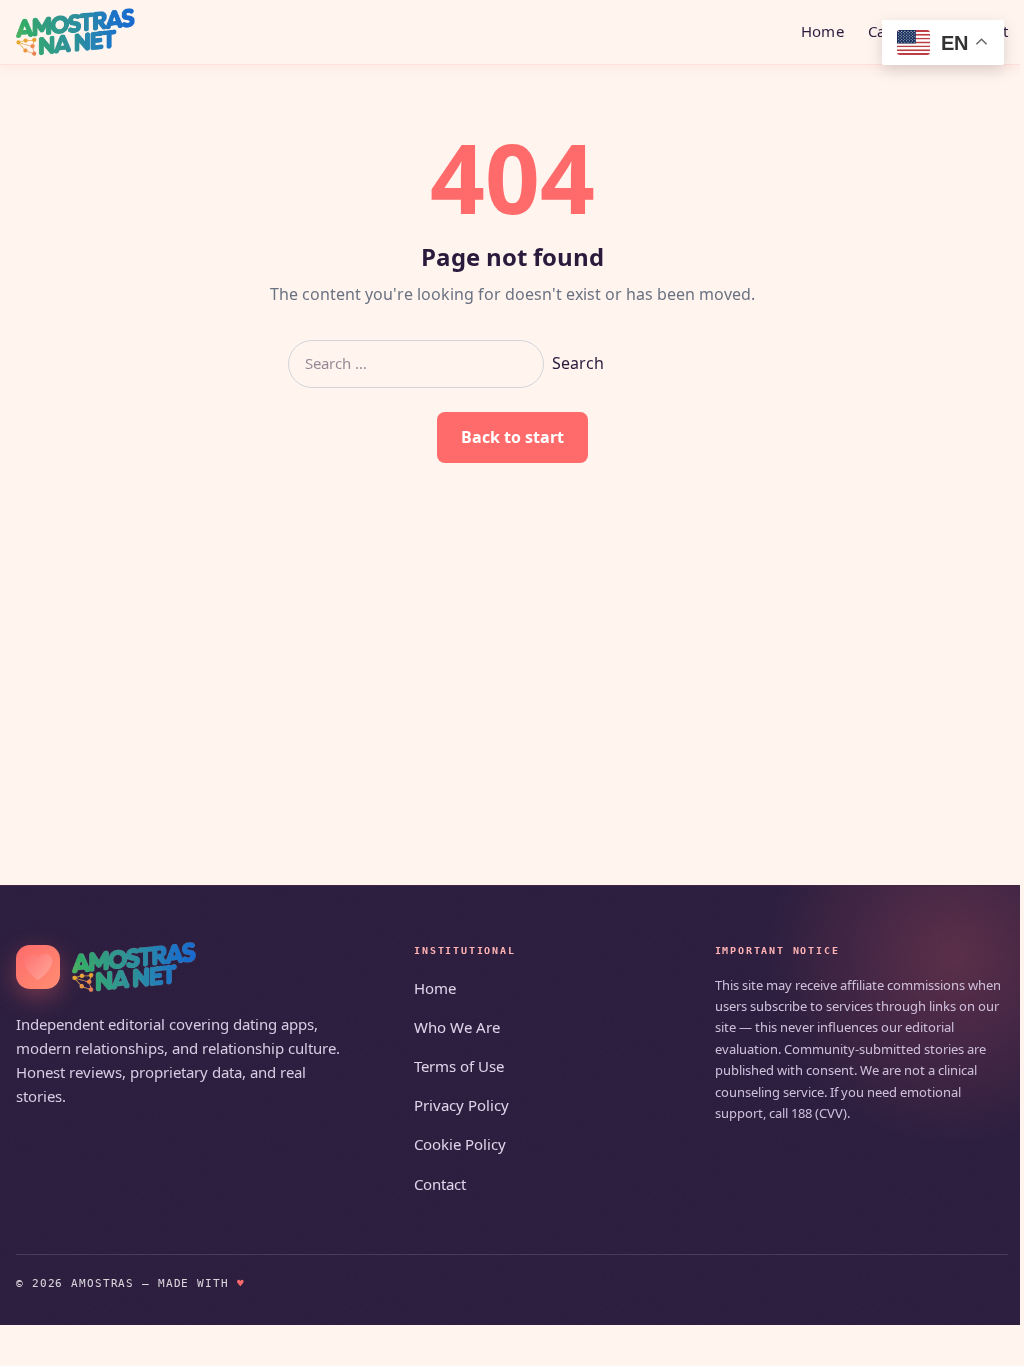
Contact (440, 1184)
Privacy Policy (461, 1105)
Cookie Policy (460, 1144)
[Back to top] (980, 1338)
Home (822, 31)
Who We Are (457, 1027)
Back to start (512, 437)
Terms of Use (459, 1066)
